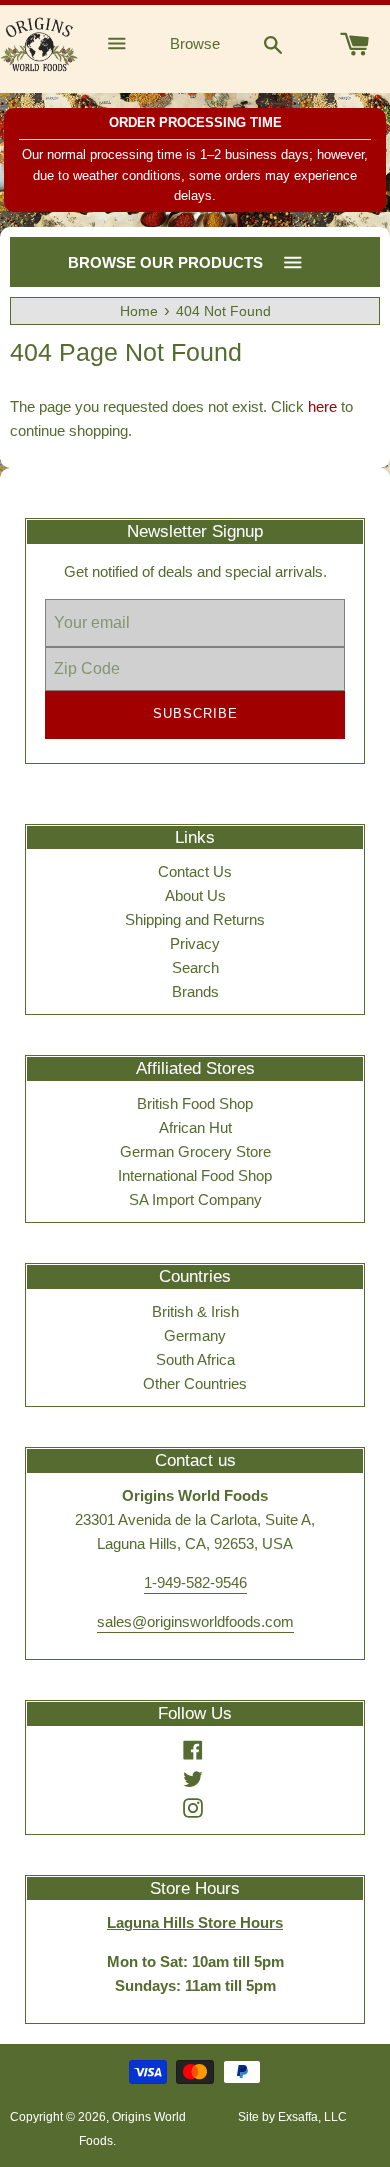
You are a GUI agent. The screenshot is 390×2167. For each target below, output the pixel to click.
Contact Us (195, 871)
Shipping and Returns (195, 919)
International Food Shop (195, 1175)
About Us (195, 895)
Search (195, 967)
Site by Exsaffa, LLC (292, 2117)
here (322, 406)
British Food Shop (195, 1103)
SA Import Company (195, 1199)
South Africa (195, 1359)
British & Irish (195, 1311)
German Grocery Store (195, 1151)
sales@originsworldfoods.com (195, 1621)
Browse (195, 43)
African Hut (195, 1127)
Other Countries (195, 1383)
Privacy (195, 943)
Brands (195, 991)
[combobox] (273, 44)
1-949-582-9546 (195, 1582)
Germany (195, 1335)
